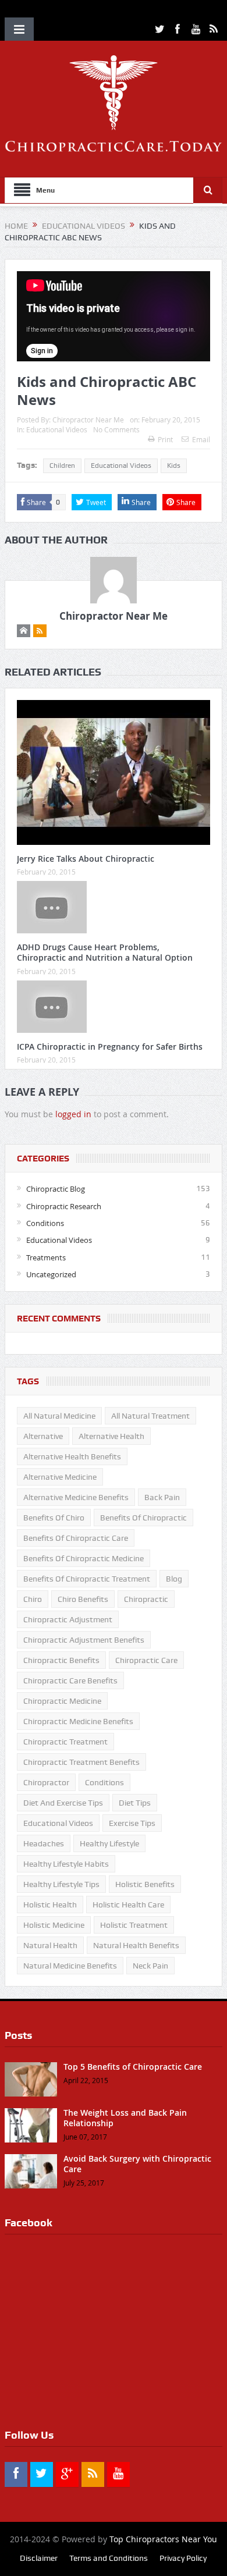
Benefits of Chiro (54, 1518)
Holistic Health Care (128, 1905)
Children (62, 466)
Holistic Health (50, 1905)
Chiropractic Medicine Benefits (78, 1721)
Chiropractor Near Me (88, 420)
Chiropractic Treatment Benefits (81, 1762)
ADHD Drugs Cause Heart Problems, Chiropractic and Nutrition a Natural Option (105, 952)
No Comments (116, 429)
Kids (174, 466)
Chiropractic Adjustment (68, 1619)
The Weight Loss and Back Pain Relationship (125, 2118)
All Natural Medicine (59, 1416)
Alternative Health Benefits (72, 1456)
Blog (174, 1579)
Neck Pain (150, 1966)
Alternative (43, 1436)
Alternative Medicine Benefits (76, 1497)
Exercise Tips (132, 1823)
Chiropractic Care (146, 1660)
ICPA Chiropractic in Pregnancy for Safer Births (110, 1047)
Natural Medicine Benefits (70, 1966)
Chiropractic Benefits (61, 1660)
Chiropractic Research (64, 1206)
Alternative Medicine (60, 1477)
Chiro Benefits (83, 1599)
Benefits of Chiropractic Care (76, 1538)
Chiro (33, 1599)
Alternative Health (111, 1436)
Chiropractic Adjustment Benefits (84, 1640)
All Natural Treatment (150, 1416)
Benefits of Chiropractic (143, 1518)
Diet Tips (135, 1803)
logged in (73, 1114)
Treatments (46, 1257)
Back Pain (162, 1497)
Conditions (45, 1223)
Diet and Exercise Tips (63, 1803)
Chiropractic (146, 1599)
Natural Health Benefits (136, 1945)
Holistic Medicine (54, 1925)
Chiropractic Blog (56, 1189)
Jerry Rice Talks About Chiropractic (86, 859)
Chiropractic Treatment (65, 1742)
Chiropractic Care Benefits (70, 1680)
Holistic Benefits (145, 1884)
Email (201, 439)
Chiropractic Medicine (62, 1701)
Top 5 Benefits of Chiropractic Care (133, 2067)
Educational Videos (57, 429)
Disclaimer (39, 2558)
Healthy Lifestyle (109, 1843)
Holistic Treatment (134, 1925)
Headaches (44, 1843)
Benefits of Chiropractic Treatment (87, 1579)
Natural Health (50, 1945)
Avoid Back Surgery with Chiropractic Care (137, 2164)
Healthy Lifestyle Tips (61, 1884)
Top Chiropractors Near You (163, 2539)
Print (165, 439)
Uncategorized (51, 1274)
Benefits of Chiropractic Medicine (84, 1558)
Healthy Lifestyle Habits (66, 1864)
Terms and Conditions (109, 2558)
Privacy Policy (183, 2558)
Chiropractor (46, 1782)
